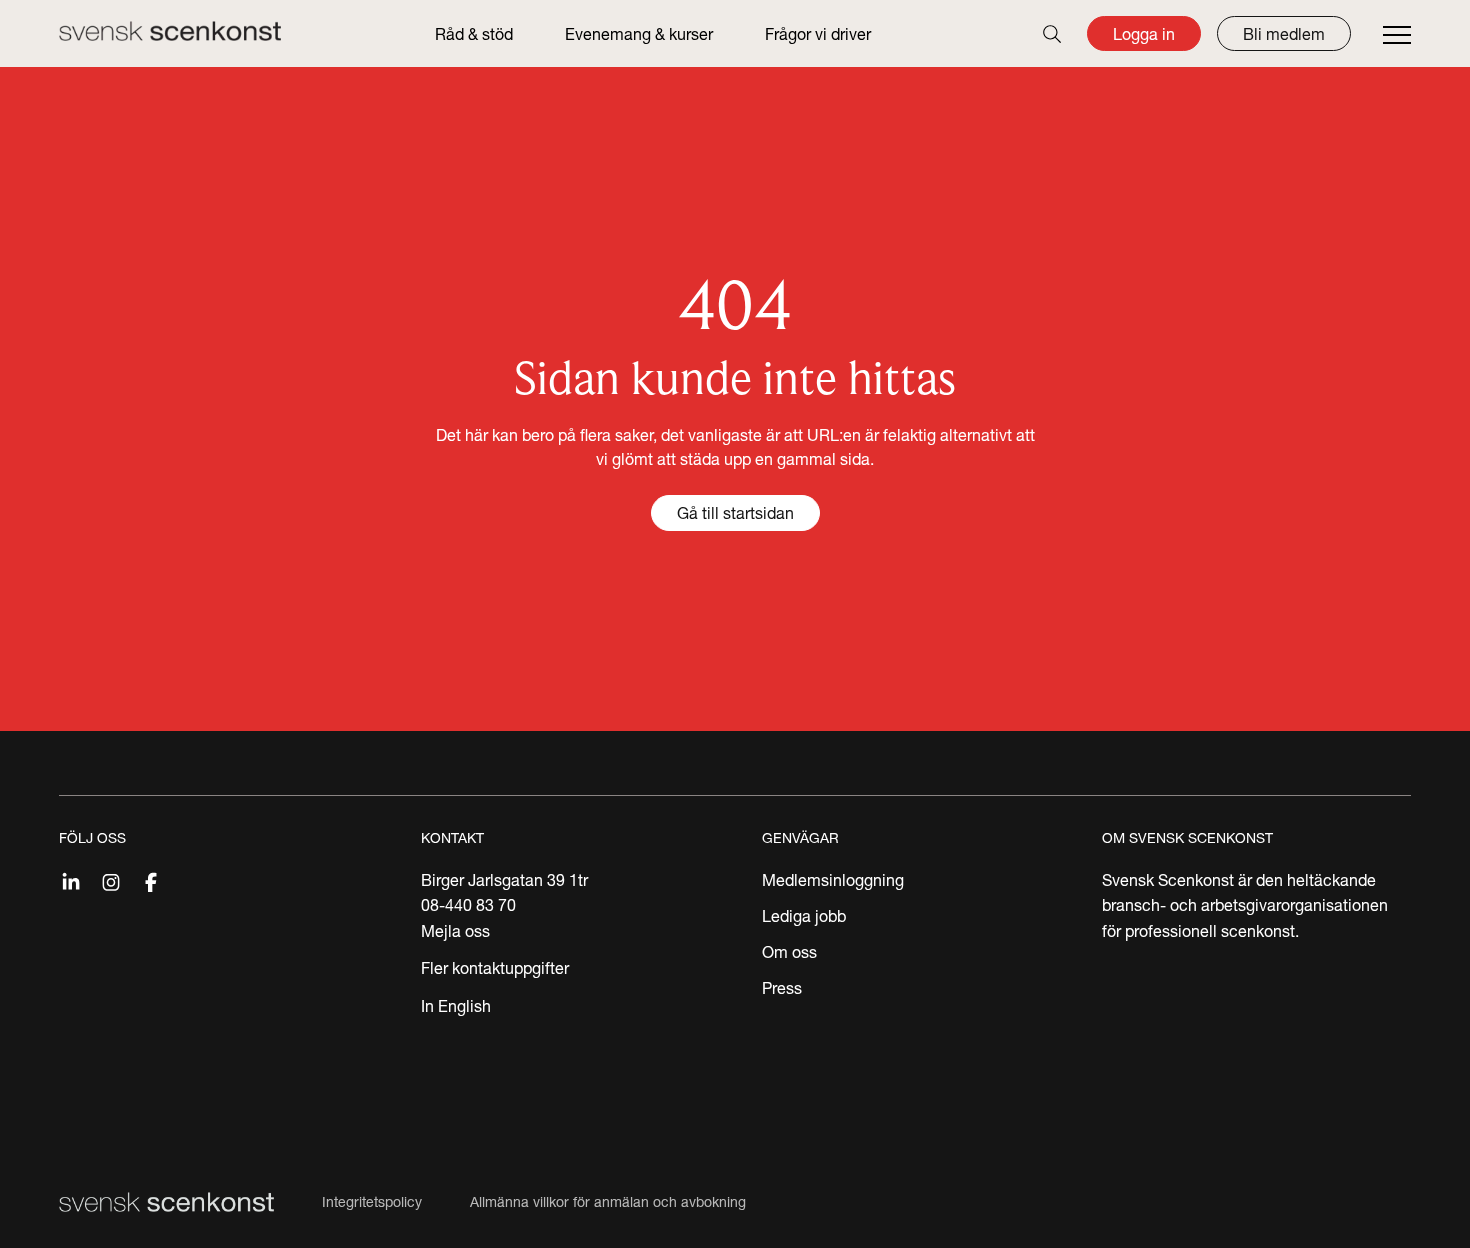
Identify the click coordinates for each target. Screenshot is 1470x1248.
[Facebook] (151, 880)
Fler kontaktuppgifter (495, 968)
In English (456, 1006)
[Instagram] (111, 880)
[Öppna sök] (1052, 34)
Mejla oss (455, 931)
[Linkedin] (71, 880)
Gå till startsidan (735, 513)
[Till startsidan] (170, 31)
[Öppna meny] (1397, 36)
